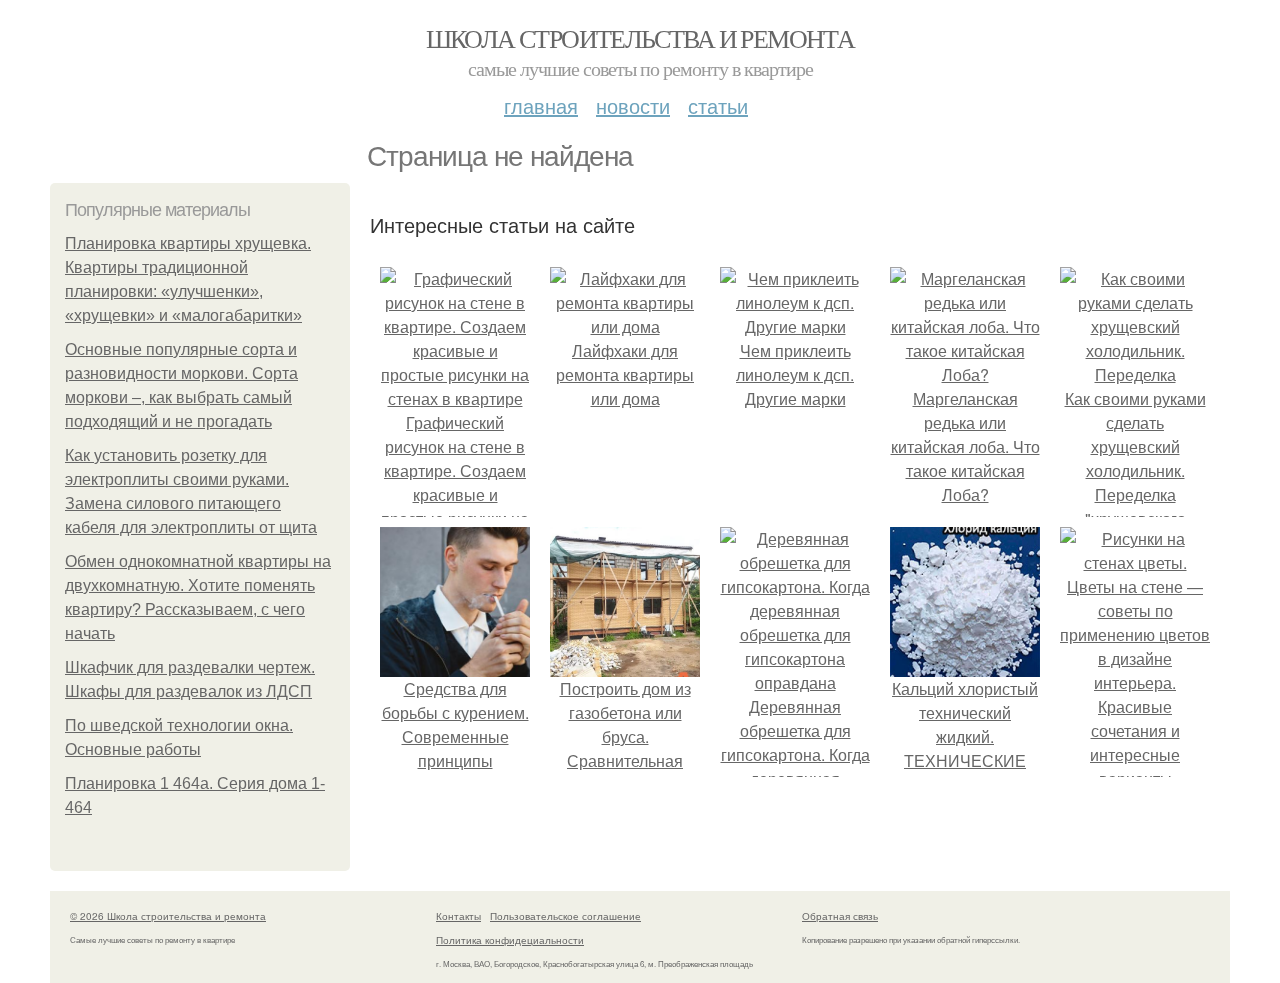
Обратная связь (840, 916)
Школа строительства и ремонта (640, 38)
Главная (541, 105)
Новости (633, 105)
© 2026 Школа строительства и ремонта (168, 916)
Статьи (718, 105)
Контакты (458, 916)
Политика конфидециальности (510, 940)
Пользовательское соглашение (565, 916)
